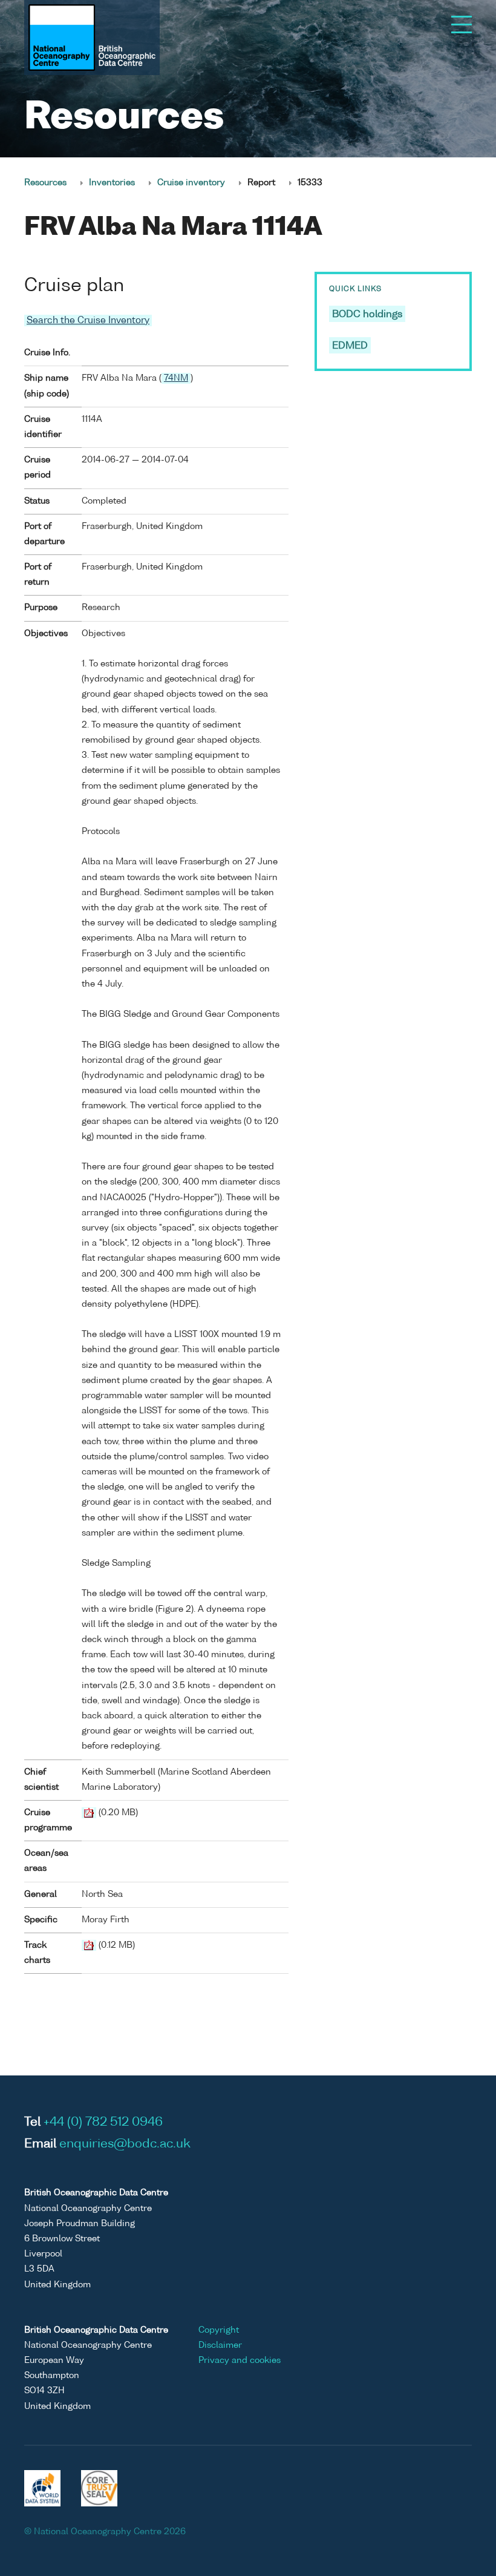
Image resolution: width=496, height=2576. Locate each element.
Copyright (219, 2330)
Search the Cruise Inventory (88, 320)
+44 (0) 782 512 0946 (103, 2123)
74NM (176, 378)
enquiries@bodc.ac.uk (125, 2144)
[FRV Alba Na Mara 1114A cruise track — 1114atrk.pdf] (89, 1945)
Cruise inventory (191, 183)
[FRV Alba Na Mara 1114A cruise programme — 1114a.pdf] (89, 1813)
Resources (45, 183)
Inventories (112, 183)
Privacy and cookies (240, 2361)
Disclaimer (220, 2345)
